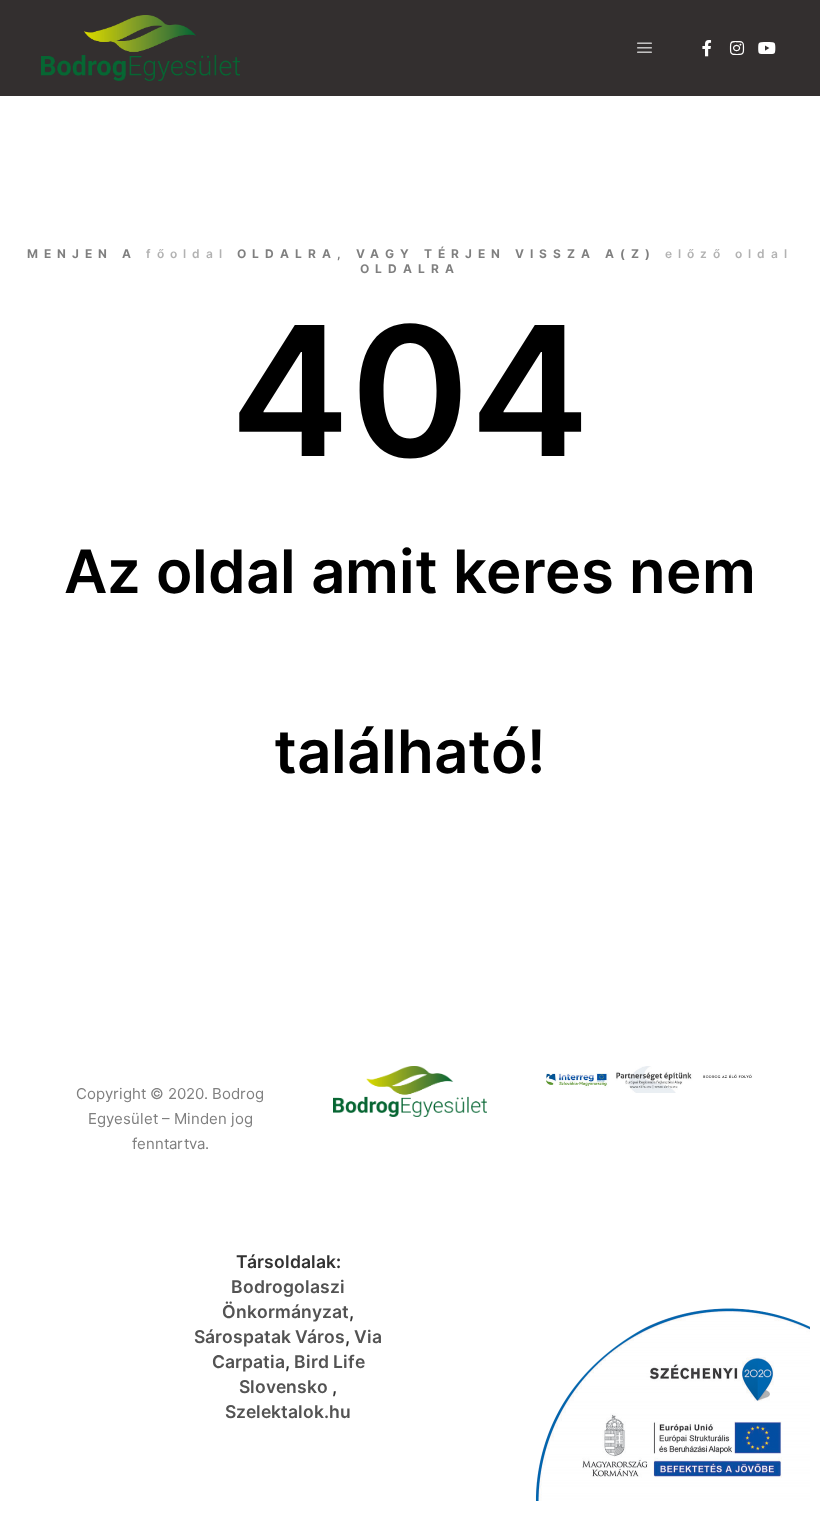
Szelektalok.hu (288, 1411)
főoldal (187, 253)
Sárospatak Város (269, 1336)
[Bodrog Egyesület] (140, 48)
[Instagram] (737, 48)
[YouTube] (767, 48)
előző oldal (729, 253)
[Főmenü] (645, 48)
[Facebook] (707, 48)
